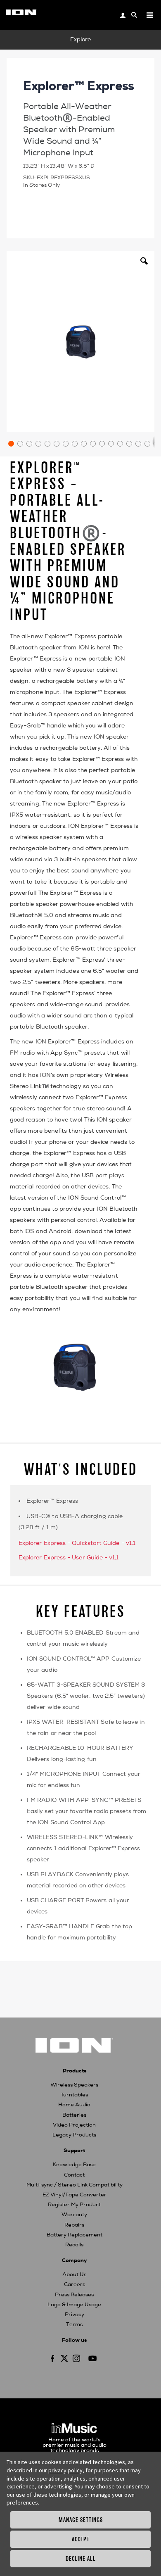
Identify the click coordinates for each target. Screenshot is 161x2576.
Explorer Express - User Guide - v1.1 (69, 1558)
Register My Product (74, 2205)
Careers (75, 2284)
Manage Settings (81, 2520)
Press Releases (74, 2295)
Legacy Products (74, 2135)
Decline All (81, 2558)
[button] (144, 267)
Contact (74, 2175)
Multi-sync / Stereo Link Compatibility (75, 2185)
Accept (81, 2539)
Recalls (74, 2245)
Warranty (74, 2215)
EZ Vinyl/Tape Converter (75, 2195)
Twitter (64, 2358)
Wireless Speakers (74, 2085)
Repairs (74, 2225)
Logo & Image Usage (74, 2305)
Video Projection (74, 2125)
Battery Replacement (75, 2235)
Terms (74, 2324)
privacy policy (65, 2470)
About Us (74, 2274)
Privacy (75, 2315)
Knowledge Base (74, 2165)
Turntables (74, 2095)
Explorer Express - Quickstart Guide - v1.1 (77, 1543)
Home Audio (74, 2105)
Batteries (74, 2115)
